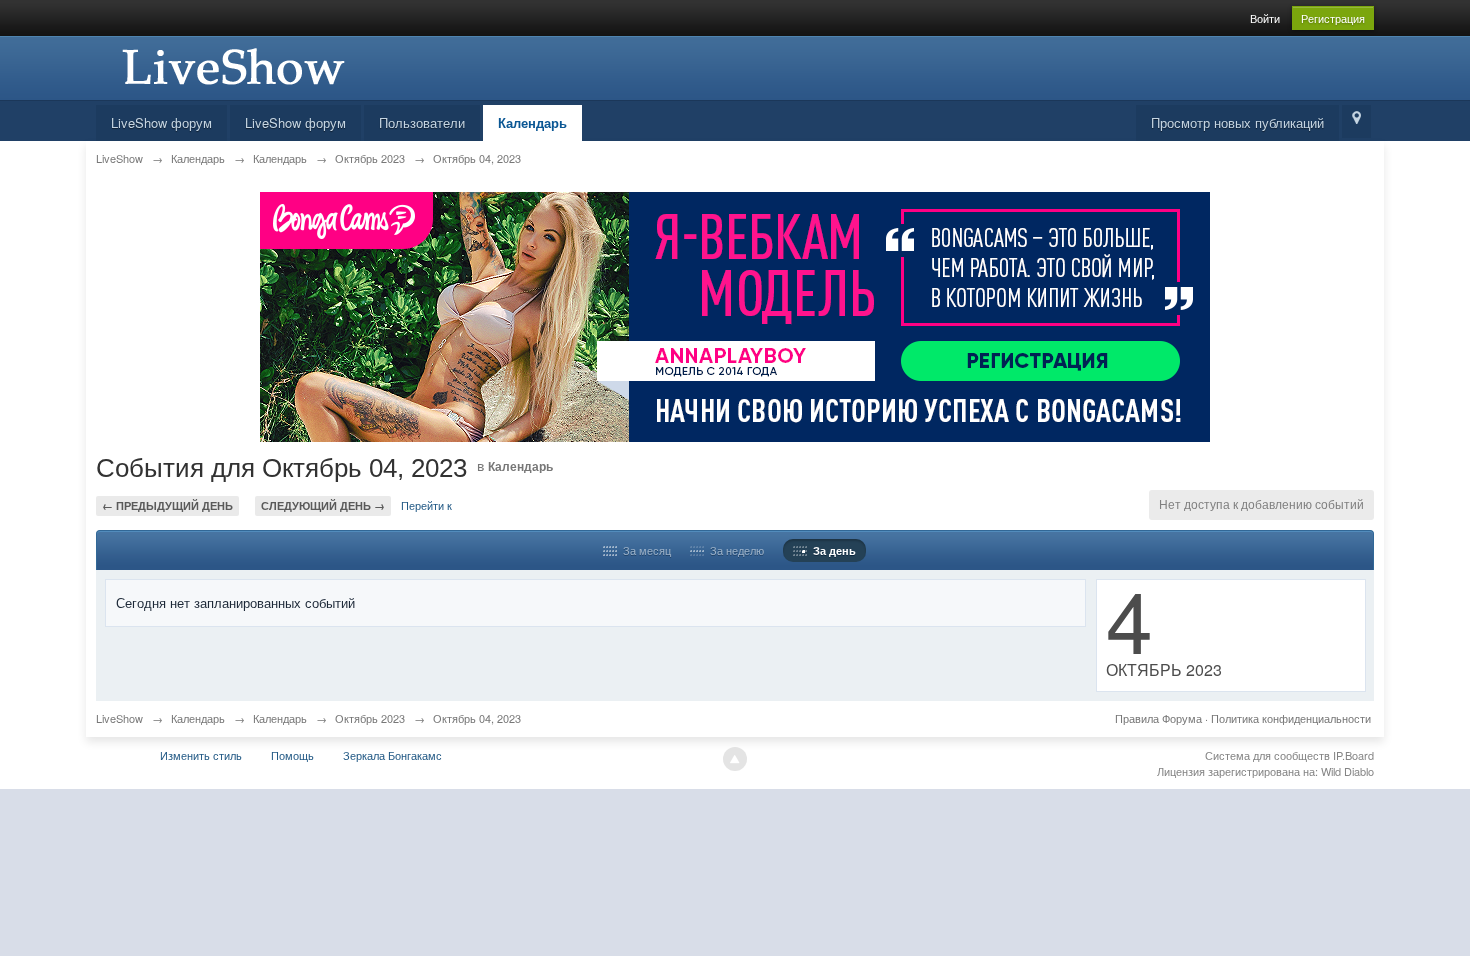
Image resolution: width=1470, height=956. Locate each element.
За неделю (734, 550)
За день (831, 550)
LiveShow (119, 718)
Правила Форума (1158, 718)
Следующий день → (323, 505)
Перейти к (426, 505)
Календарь (532, 122)
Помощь (292, 755)
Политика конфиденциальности (1291, 718)
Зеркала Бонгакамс (392, 755)
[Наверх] (735, 759)
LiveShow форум (161, 122)
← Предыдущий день (167, 505)
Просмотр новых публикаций (1237, 122)
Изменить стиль (201, 755)
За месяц (644, 550)
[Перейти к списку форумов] (231, 65)
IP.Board (1353, 755)
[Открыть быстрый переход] (1356, 121)
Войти (1265, 18)
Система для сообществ (1267, 755)
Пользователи (422, 122)
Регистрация (1333, 18)
